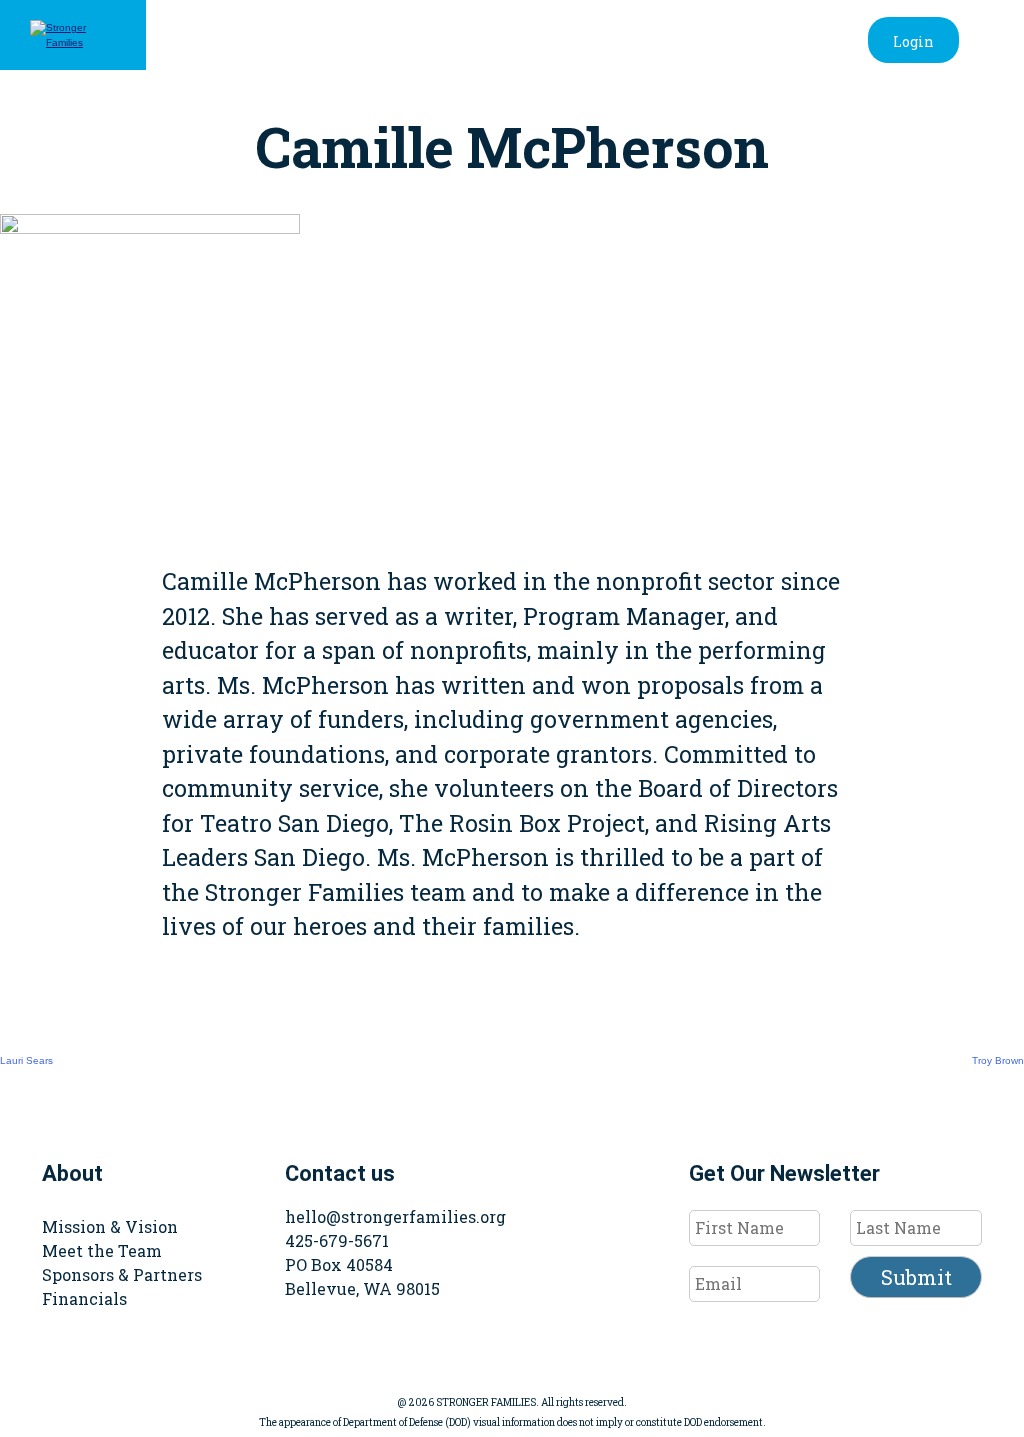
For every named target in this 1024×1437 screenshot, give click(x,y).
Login (913, 41)
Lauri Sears (26, 1060)
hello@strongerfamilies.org (395, 1216)
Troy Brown (998, 1060)
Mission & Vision (110, 1226)
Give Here (907, 117)
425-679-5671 (337, 1240)
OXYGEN (785, 117)
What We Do (486, 117)
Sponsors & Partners (122, 1274)
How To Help (647, 117)
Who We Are (330, 117)
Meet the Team (102, 1250)
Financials (84, 1298)
